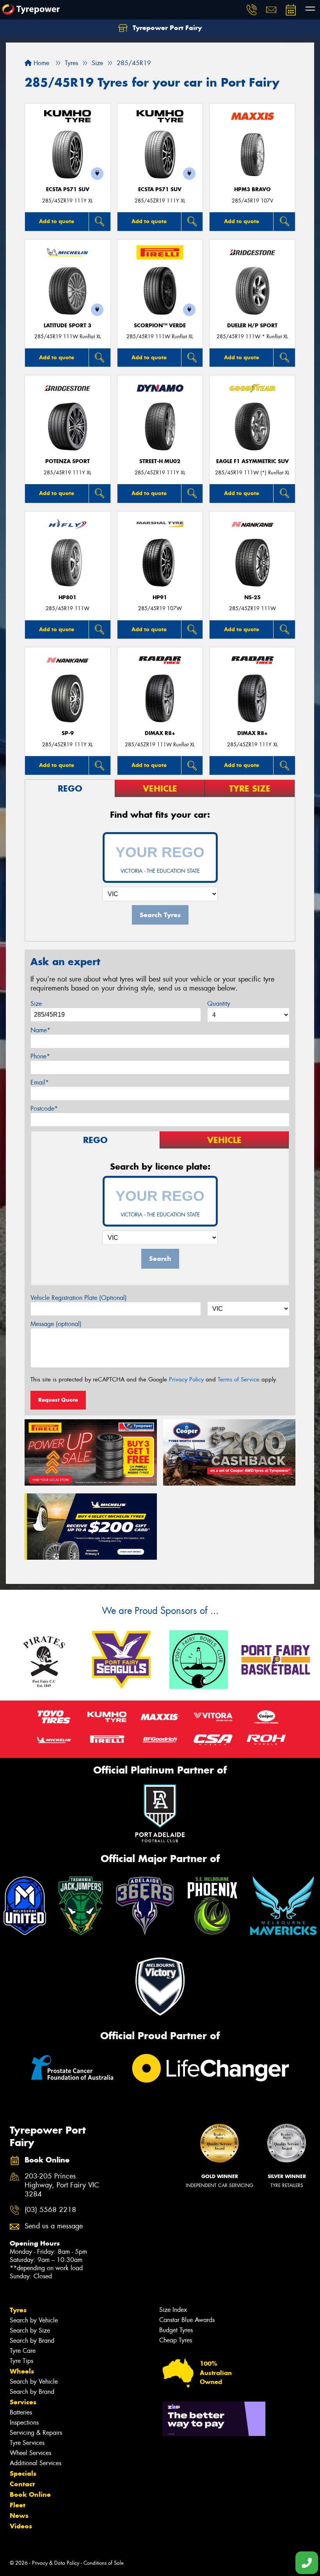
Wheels (22, 2371)
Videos (21, 2526)
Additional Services (36, 2463)
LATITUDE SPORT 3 (68, 326)
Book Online (30, 2494)
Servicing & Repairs (36, 2433)
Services (23, 2402)
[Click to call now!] (252, 10)
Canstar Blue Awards (187, 2320)
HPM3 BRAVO (252, 189)
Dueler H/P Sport (252, 326)
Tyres (18, 2310)
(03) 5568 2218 (50, 2210)
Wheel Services (30, 2453)
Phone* (40, 1056)
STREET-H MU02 (160, 461)
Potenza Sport (68, 461)
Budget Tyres (176, 2330)
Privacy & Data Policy (56, 2563)
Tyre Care (23, 2351)
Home (40, 63)
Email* (40, 1082)
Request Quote (58, 1400)
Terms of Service (239, 1379)
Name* (40, 1030)
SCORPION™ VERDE (160, 326)
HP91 (160, 597)
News (19, 2516)
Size (36, 1004)
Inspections (24, 2422)
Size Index (173, 2310)
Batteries (21, 2412)
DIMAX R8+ (160, 733)
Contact (22, 2484)
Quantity (219, 1004)
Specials (23, 2473)
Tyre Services (27, 2443)
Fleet (18, 2505)
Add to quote (57, 221)
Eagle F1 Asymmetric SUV (252, 461)
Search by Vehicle (34, 2320)
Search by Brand (32, 2341)
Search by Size (30, 2330)
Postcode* (44, 1109)
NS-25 (252, 597)
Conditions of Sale (104, 2563)
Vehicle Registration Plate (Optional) (79, 1298)
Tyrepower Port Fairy (166, 28)
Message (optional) (56, 1324)
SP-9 (68, 733)
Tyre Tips (21, 2361)
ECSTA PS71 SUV (68, 189)
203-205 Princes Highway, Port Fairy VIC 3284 (62, 2185)
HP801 (68, 597)
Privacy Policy (186, 1379)
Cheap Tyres (176, 2340)
